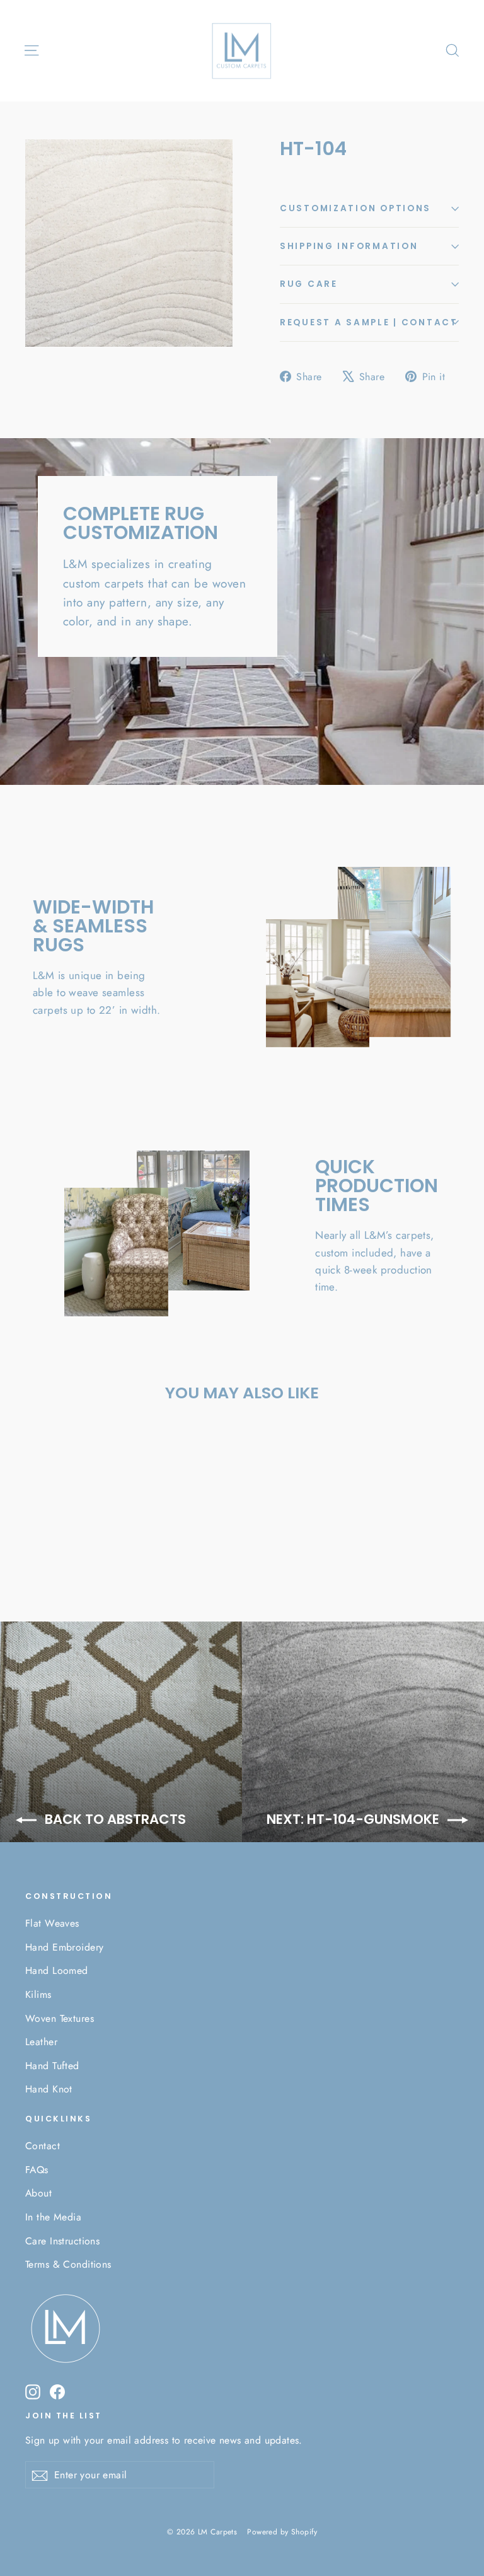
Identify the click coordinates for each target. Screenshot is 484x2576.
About (38, 2193)
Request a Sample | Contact (369, 322)
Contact (43, 2146)
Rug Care (309, 284)
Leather (41, 2042)
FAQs (37, 2170)
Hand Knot (49, 2089)
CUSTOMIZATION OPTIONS (355, 208)
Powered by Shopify (282, 2532)
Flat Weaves (52, 1923)
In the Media (53, 2217)
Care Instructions (62, 2241)
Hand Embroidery (64, 1947)
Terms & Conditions (68, 2264)
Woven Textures (60, 2018)
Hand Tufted (52, 2066)
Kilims (38, 1994)
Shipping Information (349, 246)
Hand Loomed (57, 1970)
